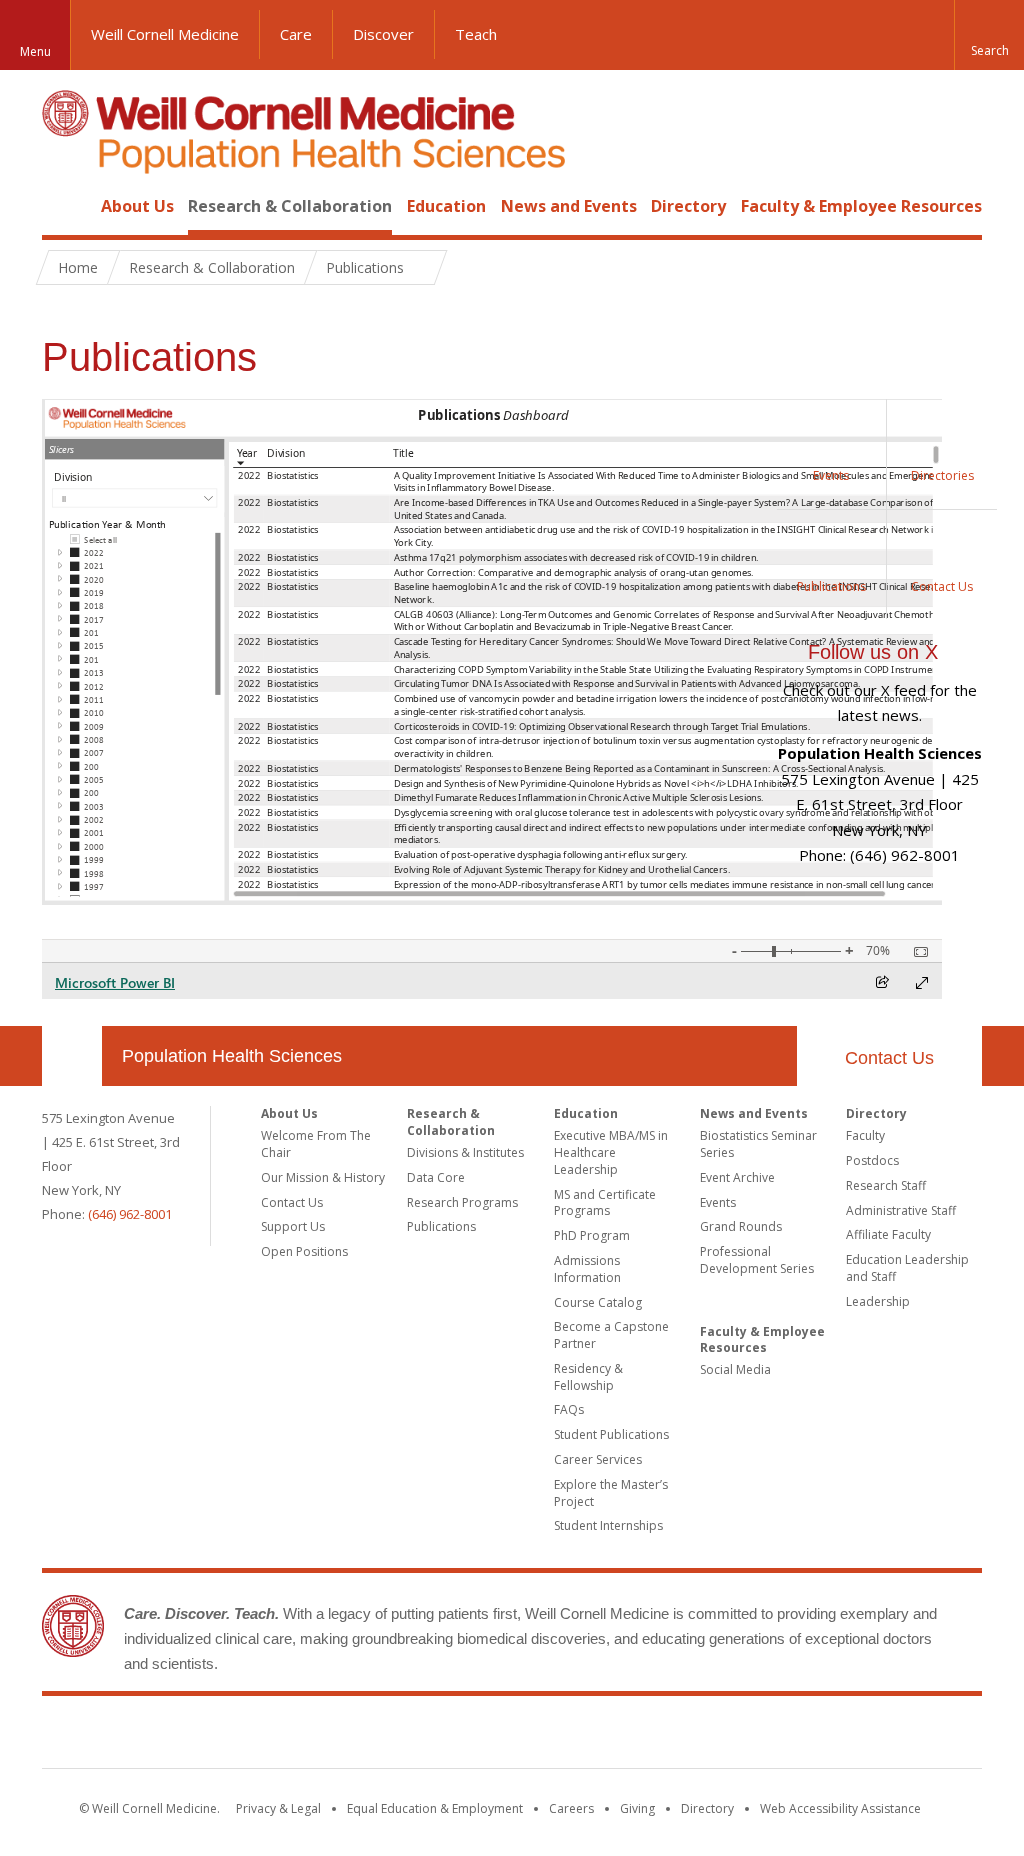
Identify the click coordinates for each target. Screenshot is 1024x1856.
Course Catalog (598, 1302)
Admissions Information (587, 1269)
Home (64, 206)
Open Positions (304, 1251)
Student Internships (608, 1525)
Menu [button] (35, 51)
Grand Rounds (741, 1226)
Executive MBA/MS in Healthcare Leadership (611, 1152)
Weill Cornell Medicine (165, 34)
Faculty (865, 1135)
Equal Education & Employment (435, 1808)
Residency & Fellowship (588, 1377)
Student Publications (611, 1434)
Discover (383, 34)
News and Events (569, 206)
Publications (441, 1226)
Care (296, 34)
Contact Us (889, 1058)
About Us (137, 206)
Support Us (293, 1226)
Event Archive (737, 1177)
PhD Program (592, 1235)
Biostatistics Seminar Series (758, 1144)
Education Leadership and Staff (907, 1268)
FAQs (569, 1409)
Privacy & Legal (278, 1808)
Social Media (735, 1369)
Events (718, 1202)
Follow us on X (873, 652)
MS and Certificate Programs (605, 1203)
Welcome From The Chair (316, 1144)
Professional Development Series (757, 1260)
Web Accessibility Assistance (840, 1808)
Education (446, 206)
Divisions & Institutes (465, 1152)
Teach (476, 34)
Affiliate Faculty (888, 1234)
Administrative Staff (901, 1210)
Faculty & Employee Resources (861, 206)
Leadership (878, 1301)
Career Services (598, 1459)
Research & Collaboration (290, 206)
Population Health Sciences (232, 1056)
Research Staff (886, 1185)
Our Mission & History (323, 1177)
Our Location (72, 1056)
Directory (688, 206)
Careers (571, 1808)
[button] (989, 35)
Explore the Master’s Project (611, 1493)
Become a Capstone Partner (611, 1335)
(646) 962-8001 (130, 1214)
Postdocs (872, 1160)
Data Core (436, 1177)
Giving (637, 1808)
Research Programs (462, 1202)
